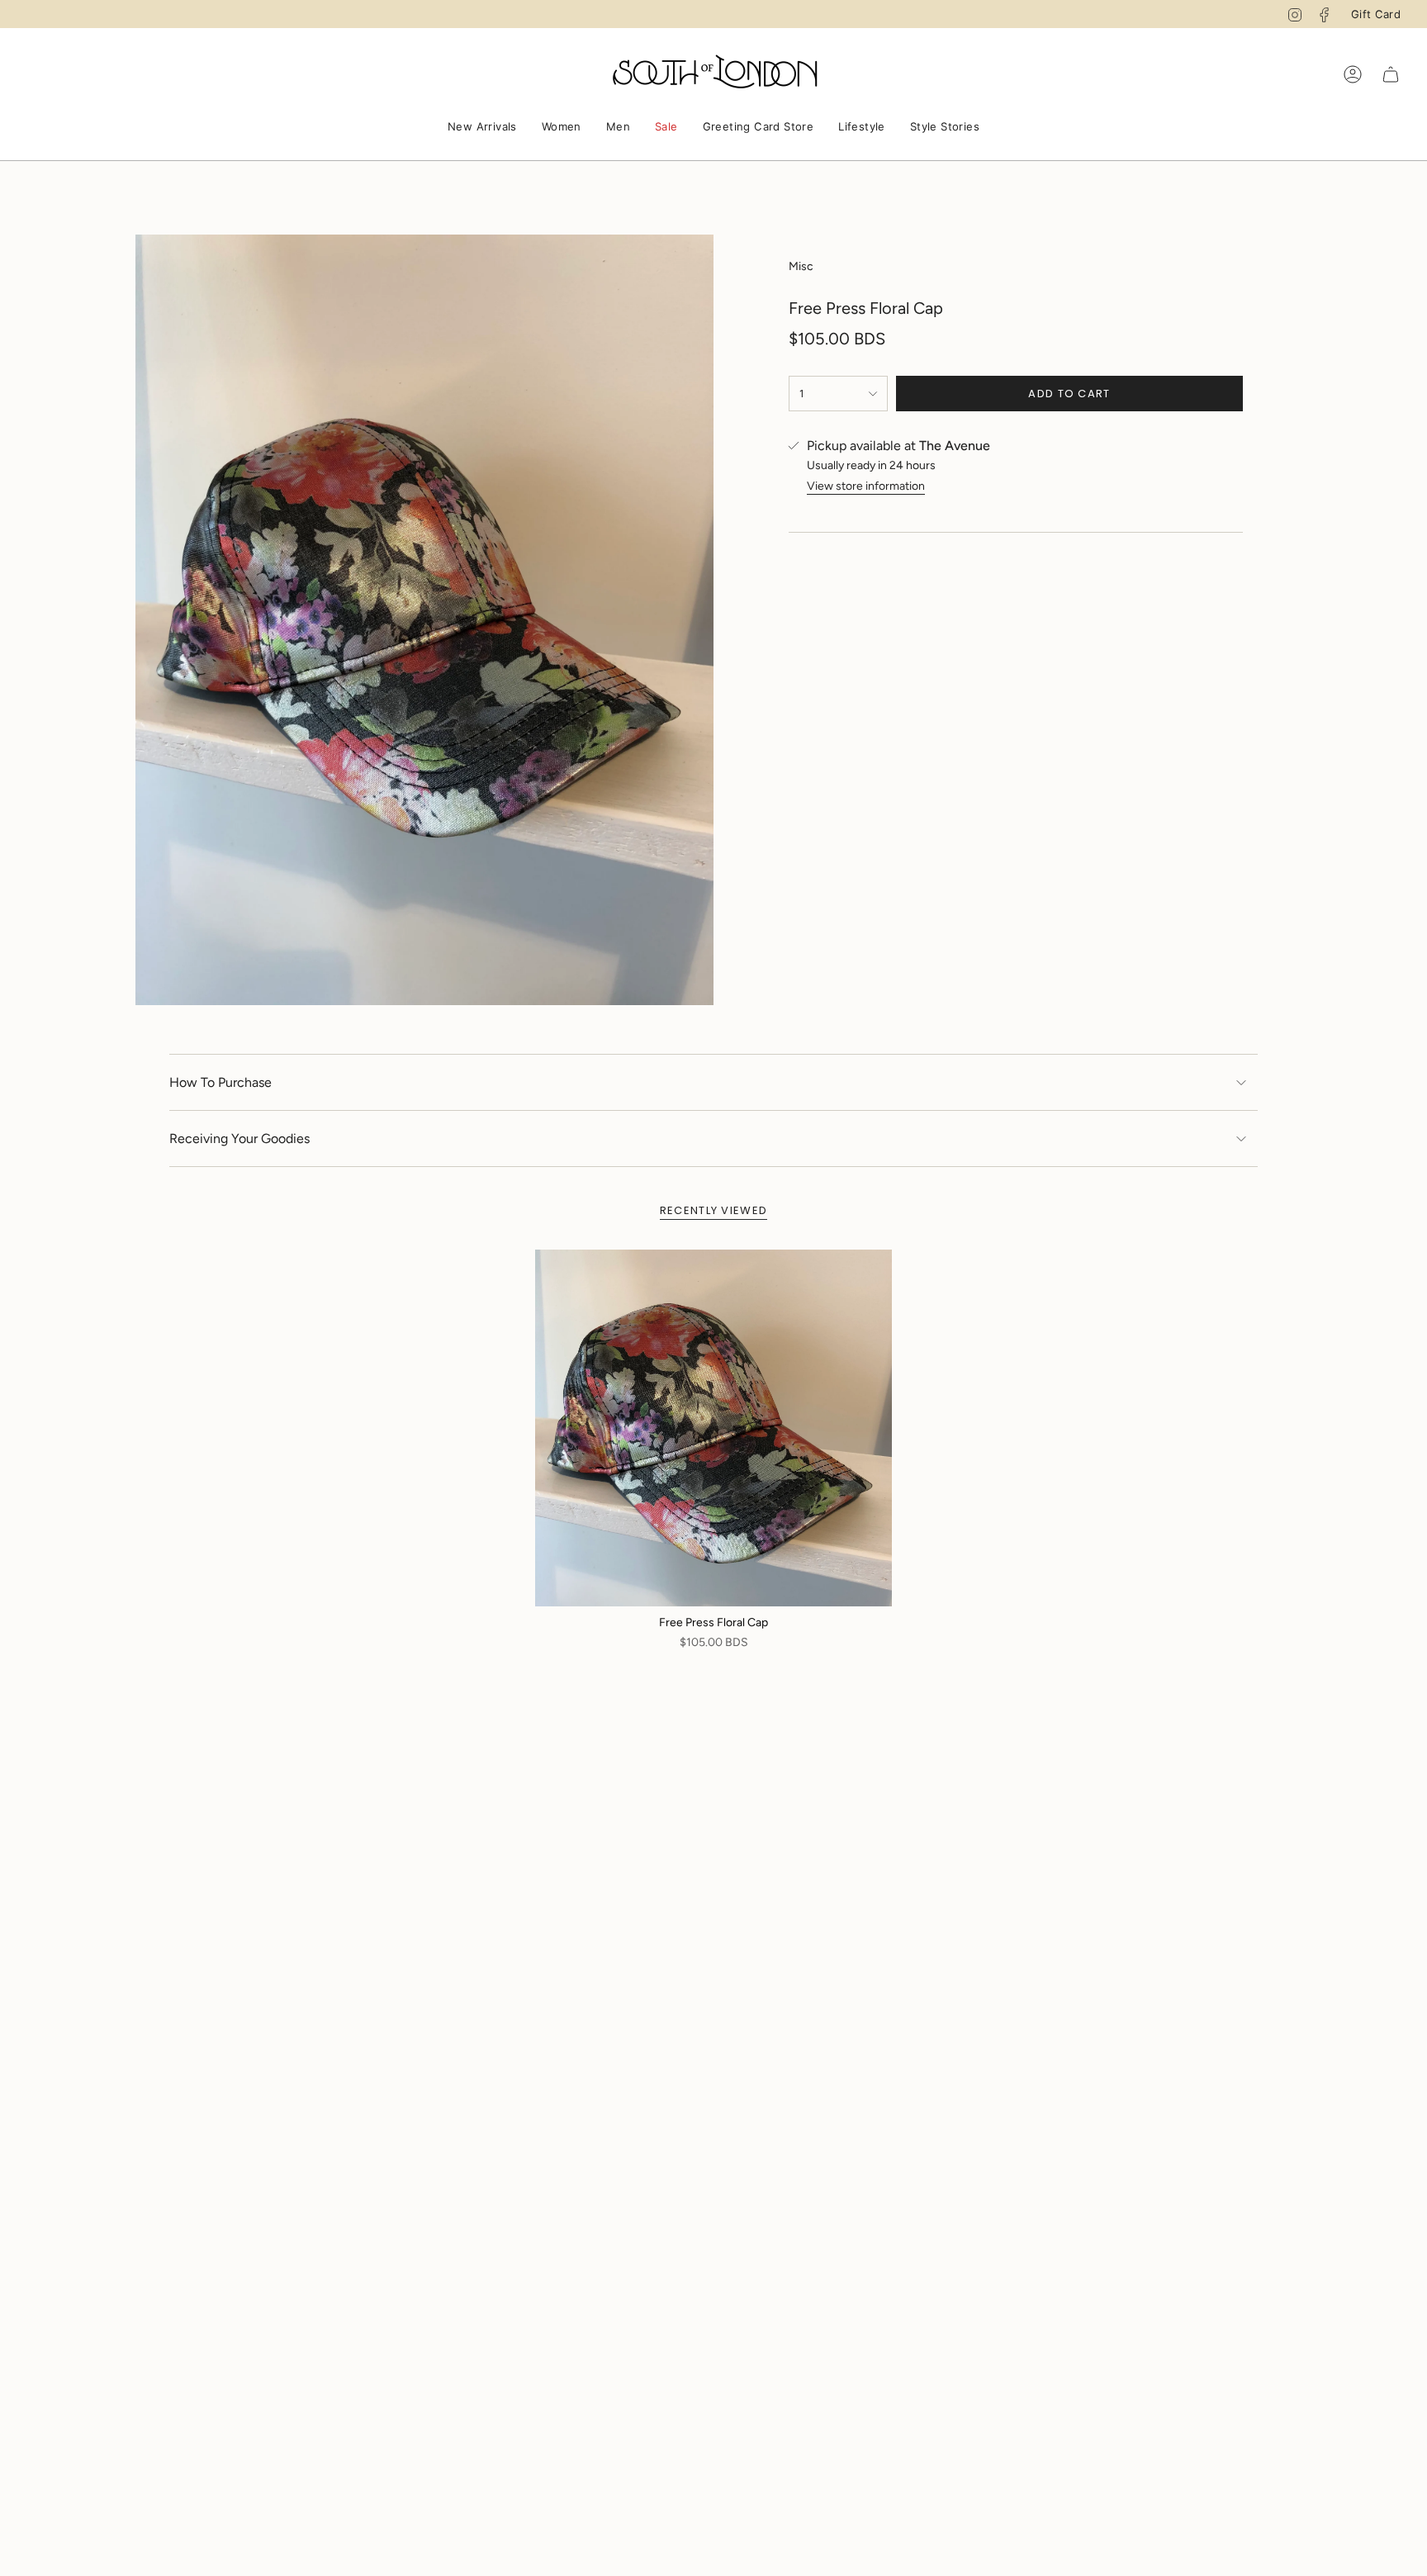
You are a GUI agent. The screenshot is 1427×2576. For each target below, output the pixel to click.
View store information (866, 486)
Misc (801, 266)
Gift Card (1376, 14)
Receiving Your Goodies (239, 1139)
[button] (482, 128)
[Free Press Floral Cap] (713, 1428)
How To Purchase (220, 1082)
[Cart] (1391, 74)
